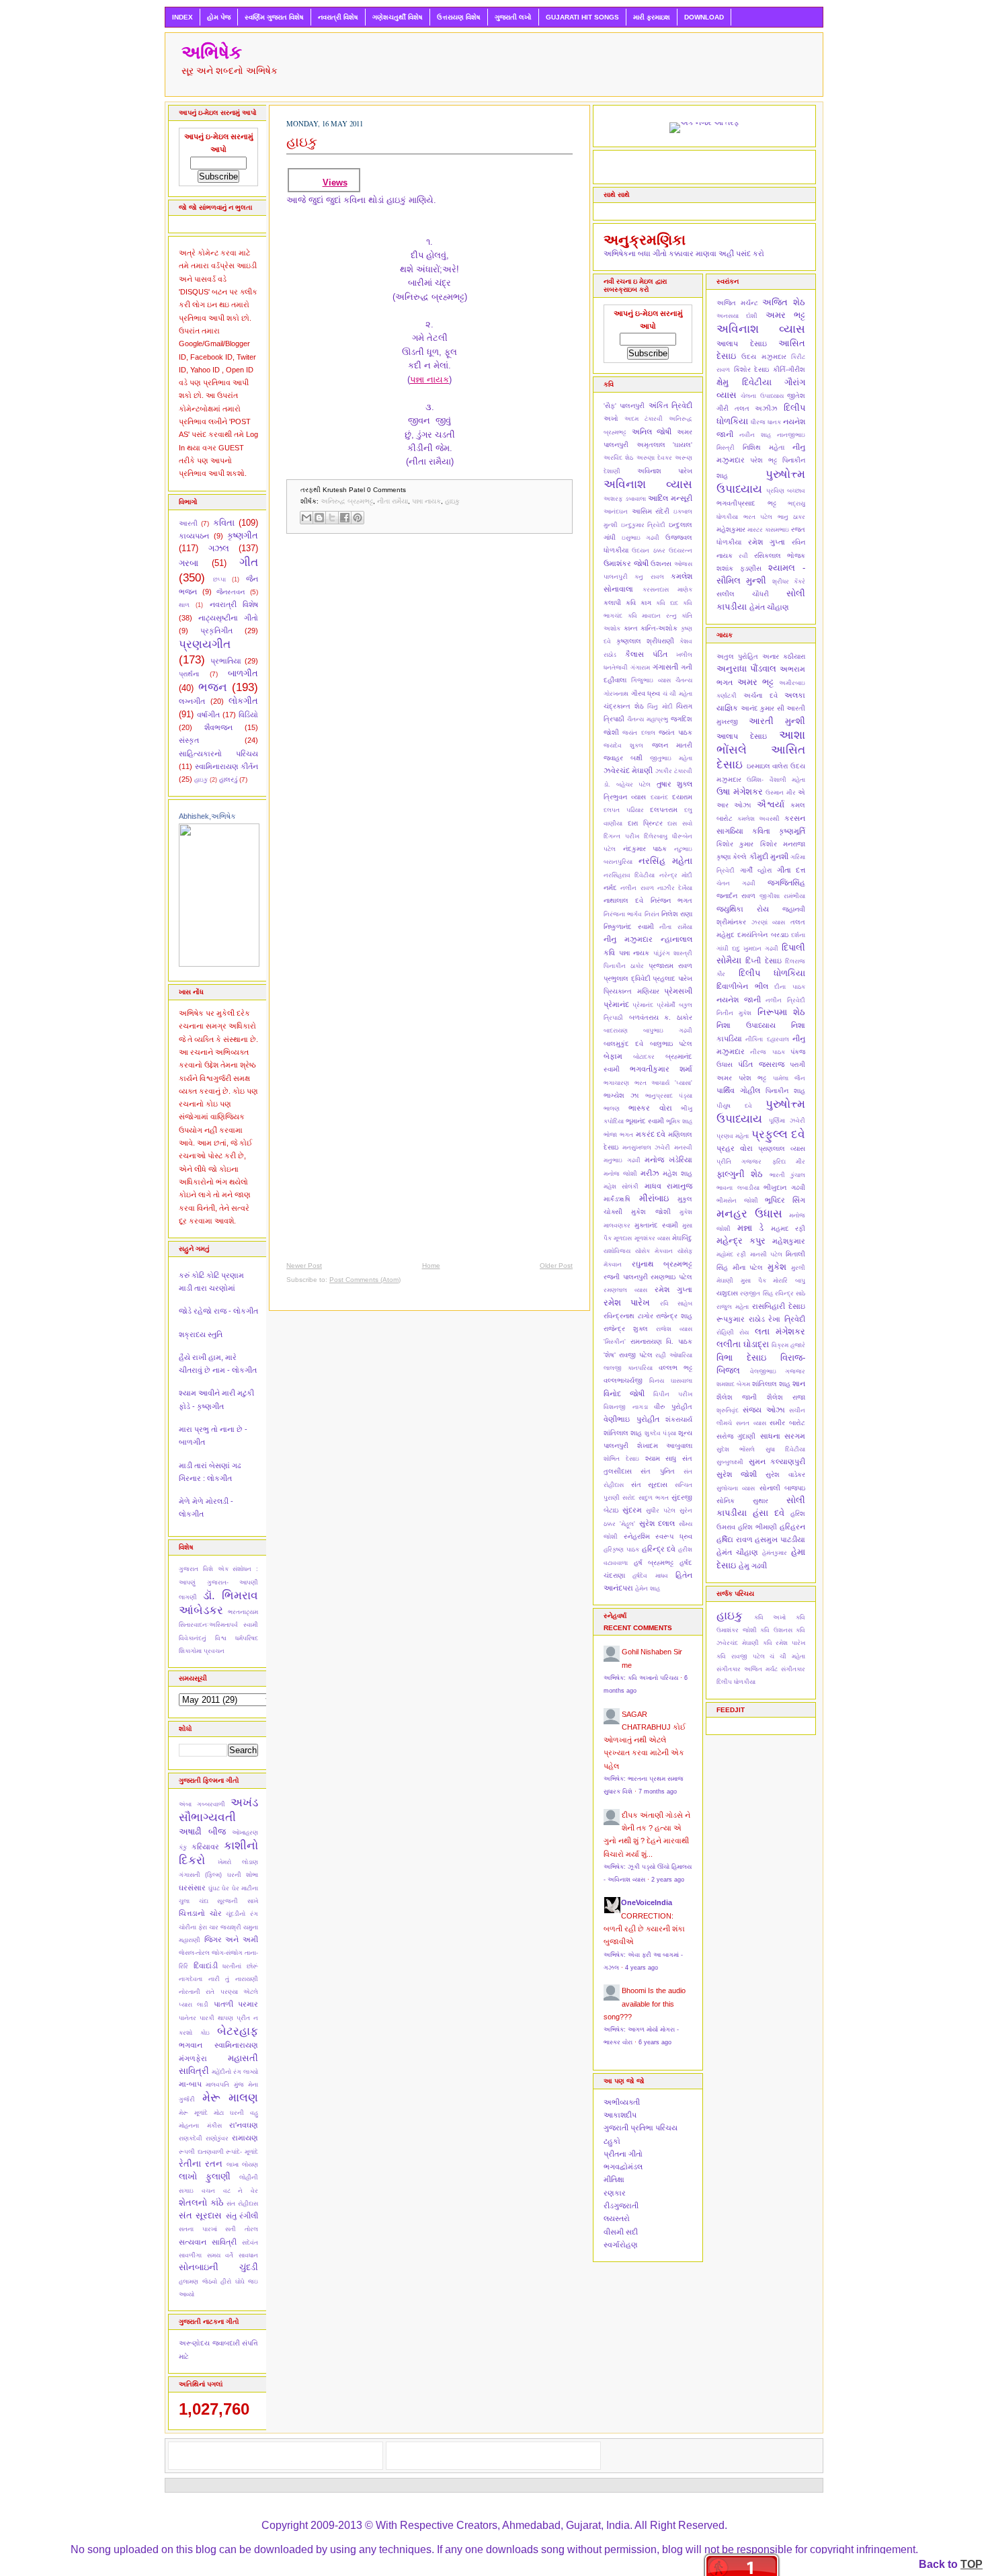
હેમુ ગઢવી (753, 1566)
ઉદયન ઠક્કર (648, 551)
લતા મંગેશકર (780, 1331)
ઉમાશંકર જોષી (626, 563)
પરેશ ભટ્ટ (764, 460)
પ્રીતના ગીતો (623, 2154)
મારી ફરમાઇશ (652, 17)
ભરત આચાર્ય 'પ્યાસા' (663, 1083)
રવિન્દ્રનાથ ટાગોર (628, 1316)
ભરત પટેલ (758, 517)
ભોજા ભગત (618, 1135)
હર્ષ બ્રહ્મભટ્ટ (654, 1563)
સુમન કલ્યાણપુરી (777, 1461)
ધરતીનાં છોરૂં (240, 1966)
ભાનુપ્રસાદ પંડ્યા (669, 1096)
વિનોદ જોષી (624, 1394)
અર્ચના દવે (760, 695)
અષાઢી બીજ (202, 1832)
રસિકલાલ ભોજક (780, 556)
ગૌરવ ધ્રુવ (646, 693)
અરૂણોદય (194, 2343)
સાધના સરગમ (783, 1436)
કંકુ (183, 1847)
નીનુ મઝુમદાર (628, 939)
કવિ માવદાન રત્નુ (652, 616)
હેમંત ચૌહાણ (769, 607)
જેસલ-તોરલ (194, 1953)
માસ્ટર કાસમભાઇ (768, 530)
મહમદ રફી (788, 1229)
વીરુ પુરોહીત (673, 1407)
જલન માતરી (672, 745)
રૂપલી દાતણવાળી (201, 2152)
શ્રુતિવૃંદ (728, 1410)
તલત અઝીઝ (756, 408)
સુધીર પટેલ (661, 1511)
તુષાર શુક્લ (675, 784)
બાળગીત (243, 673)
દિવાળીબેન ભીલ (742, 986)
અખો (611, 418)
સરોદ (629, 1498)
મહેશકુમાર (731, 529)
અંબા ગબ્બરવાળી (202, 1804)
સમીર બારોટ (787, 1423)
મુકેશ (777, 1267)
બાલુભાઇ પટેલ (671, 1044)
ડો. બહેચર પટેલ (627, 784)
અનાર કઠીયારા (784, 656)
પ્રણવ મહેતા (733, 1136)
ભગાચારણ (616, 1083)
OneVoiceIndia (647, 1902)
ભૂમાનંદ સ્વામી (645, 1121)
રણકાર (615, 2193)
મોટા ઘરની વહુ (236, 2113)
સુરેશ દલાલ (657, 1523)
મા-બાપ (190, 2084)
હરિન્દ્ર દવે (659, 1549)
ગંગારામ (640, 668)
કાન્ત (631, 628)
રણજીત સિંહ (756, 1293)
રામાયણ (245, 2138)
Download (704, 17)
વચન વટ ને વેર (230, 2191)
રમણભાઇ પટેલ (671, 1277)
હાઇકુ (201, 780)
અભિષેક (212, 52)
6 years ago (655, 2042)
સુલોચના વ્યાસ (736, 1488)
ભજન (213, 687)
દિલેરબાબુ (656, 836)
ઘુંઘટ (214, 1888)
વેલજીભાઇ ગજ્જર (778, 1371)
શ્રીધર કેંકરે (789, 581)
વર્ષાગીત (208, 715)
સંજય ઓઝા (764, 1410)
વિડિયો (248, 715)
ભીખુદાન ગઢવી (784, 1188)
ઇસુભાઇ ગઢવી (641, 538)
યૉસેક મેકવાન (654, 1251)
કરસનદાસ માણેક (668, 590)
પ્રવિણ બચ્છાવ (786, 491)
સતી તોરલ (242, 2229)
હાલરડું (228, 779)
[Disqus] (429, 719)
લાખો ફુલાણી (205, 2176)
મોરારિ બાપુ (789, 1281)
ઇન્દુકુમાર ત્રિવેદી (644, 525)
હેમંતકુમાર (775, 1553)
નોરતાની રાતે (197, 1992)
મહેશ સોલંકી (621, 1186)
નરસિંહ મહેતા (665, 861)
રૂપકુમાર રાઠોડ (741, 1319)
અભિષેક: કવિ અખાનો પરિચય (641, 1678)
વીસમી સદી (621, 2232)
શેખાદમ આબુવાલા (665, 1446)
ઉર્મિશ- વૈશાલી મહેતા (776, 780)
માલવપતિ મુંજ (224, 2085)
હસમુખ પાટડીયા (780, 1539)
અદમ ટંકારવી (644, 419)
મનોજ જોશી (620, 1174)
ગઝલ (219, 548)
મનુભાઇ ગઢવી (622, 1160)
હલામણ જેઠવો (198, 2282)
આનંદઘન (616, 512)
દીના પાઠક (790, 987)
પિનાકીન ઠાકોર (624, 966)
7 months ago (658, 1792)
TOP (972, 2564)
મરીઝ (650, 1173)
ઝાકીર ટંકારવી (674, 771)
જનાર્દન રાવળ (736, 896)
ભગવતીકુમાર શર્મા (661, 1069)
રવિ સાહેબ (676, 1303)
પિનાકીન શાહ (785, 1091)
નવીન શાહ (755, 435)
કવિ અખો (770, 1617)
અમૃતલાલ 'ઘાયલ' (665, 445)
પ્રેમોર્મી (666, 1005)
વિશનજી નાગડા (626, 1407)
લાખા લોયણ (242, 2165)
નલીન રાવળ (637, 888)
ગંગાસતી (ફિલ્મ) (200, 1875)
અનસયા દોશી (737, 316)
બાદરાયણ (616, 1031)
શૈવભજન (218, 727)
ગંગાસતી (665, 667)
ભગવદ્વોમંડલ (623, 2167)
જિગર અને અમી (231, 1939)
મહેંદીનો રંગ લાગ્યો (235, 2072)
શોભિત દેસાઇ (621, 1459)
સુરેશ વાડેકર (785, 1475)
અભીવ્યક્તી (622, 2102)
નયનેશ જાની (739, 1000)
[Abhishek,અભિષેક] (219, 964)
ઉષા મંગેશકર (740, 792)
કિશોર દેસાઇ (752, 369)
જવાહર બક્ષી (623, 758)
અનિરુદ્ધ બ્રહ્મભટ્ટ (347, 501)
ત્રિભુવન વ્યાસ (625, 797)
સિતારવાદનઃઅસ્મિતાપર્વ (208, 1625)
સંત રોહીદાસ (242, 2204)
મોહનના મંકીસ (200, 2126)
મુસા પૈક (753, 1281)
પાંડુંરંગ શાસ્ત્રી (673, 953)
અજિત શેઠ (784, 302)
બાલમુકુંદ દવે (623, 1044)
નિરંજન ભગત (671, 900)
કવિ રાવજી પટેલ (741, 1656)
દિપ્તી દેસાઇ (763, 961)
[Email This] (306, 518)
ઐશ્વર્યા (771, 804)
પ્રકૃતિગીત (216, 631)
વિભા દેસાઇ (741, 1358)
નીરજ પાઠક (767, 1052)
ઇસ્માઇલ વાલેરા (768, 766)
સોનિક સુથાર (742, 1501)
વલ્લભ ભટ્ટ (675, 1368)
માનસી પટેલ (766, 1254)
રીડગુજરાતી (621, 2206)
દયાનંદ (659, 797)
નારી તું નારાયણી (233, 1979)
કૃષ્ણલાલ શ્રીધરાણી (645, 641)
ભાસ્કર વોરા (650, 1108)
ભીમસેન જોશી (737, 1201)
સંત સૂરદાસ (200, 2215)
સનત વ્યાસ (751, 1423)
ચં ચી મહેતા (677, 694)
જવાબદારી (226, 2343)
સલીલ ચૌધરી (743, 594)
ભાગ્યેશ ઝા (621, 1095)
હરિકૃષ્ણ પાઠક (621, 1549)
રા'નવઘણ (244, 2125)
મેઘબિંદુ (682, 1238)
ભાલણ (612, 1109)
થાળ (184, 605)
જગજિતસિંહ (786, 883)
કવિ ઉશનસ (776, 1630)
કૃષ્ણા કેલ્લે (732, 857)
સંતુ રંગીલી (242, 2216)
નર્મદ (610, 888)
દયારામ (682, 797)
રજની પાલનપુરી (626, 1277)
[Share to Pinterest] (358, 518)
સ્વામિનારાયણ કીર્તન (227, 766)
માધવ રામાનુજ (668, 1186)
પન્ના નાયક (429, 379)
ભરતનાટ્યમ (243, 1612)
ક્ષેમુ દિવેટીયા (744, 382)
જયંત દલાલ (639, 733)
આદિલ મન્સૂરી (670, 498)
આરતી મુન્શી (777, 721)
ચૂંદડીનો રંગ (242, 1914)
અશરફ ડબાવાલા (625, 499)
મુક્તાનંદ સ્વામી (656, 1225)
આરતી (188, 523)
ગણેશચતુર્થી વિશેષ (398, 17)
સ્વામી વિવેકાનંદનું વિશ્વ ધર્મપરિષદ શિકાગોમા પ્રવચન (218, 1638)
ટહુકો (612, 2141)
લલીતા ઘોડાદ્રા (743, 1344)
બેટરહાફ (238, 2031)
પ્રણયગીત (205, 644)
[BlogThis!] (319, 518)
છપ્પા (219, 579)
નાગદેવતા (191, 1979)
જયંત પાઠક (675, 732)
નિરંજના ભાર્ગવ (623, 914)
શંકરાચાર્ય (679, 1419)
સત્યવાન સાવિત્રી (208, 2242)
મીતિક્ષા (614, 2179)
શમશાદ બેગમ (733, 1384)
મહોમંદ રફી (731, 1254)
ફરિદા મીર (789, 1162)
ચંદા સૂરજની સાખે (229, 1901)
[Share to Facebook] (345, 518)
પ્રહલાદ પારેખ (672, 978)
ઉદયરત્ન (681, 551)
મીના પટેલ (748, 1267)
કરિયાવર (205, 1847)
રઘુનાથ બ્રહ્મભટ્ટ (662, 1264)
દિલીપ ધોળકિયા (772, 973)
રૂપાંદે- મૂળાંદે (242, 2152)
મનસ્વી (683, 1148)
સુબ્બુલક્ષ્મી (730, 1462)
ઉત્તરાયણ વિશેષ (459, 17)
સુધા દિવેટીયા (785, 1449)
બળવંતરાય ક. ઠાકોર (661, 1017)
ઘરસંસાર (192, 1888)
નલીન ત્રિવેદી (785, 1000)
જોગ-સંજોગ (227, 1953)
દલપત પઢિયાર (624, 810)
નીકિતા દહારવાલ (767, 1039)
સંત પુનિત (657, 1471)
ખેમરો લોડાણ (238, 1862)
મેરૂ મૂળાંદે (193, 2113)
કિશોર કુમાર (735, 844)
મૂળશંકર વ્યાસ (652, 1238)
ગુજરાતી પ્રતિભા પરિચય (641, 2128)
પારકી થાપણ (216, 2018)
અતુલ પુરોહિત (737, 656)
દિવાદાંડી (206, 1966)
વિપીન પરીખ (673, 1394)
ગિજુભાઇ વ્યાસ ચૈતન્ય (662, 680)
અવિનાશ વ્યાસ (648, 484)
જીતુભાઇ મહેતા (671, 758)
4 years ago (642, 1968)
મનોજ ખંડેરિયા (668, 1160)
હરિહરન (792, 1527)
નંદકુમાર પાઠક (645, 849)
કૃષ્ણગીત (243, 535)
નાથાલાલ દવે (623, 900)
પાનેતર (188, 2018)
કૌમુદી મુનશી (769, 856)
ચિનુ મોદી (660, 707)
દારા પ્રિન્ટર (645, 823)
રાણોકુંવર (217, 2138)
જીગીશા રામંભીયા (782, 896)
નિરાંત (652, 914)
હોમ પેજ (219, 17)
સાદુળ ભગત (654, 1498)
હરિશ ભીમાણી (757, 1527)
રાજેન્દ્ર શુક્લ (626, 1329)
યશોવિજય (617, 1251)
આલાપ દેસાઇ (742, 344)
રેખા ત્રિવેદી (787, 1319)
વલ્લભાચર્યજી (623, 1380)
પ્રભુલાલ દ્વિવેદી (627, 978)
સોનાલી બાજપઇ (782, 1488)
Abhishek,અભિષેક (207, 816)
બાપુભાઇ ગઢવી (668, 1031)
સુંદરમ (632, 1510)
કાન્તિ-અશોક (659, 628)
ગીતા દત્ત (791, 870)
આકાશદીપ (620, 2115)
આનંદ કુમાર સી (763, 708)
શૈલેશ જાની (737, 1397)
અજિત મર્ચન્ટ (737, 303)
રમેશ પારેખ (627, 1302)
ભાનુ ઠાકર (792, 517)
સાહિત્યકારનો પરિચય (218, 754)
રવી (743, 556)
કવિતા (224, 523)
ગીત (249, 562)
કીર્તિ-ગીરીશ (789, 369)
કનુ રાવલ (649, 577)
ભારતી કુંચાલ (787, 1175)
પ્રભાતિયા (226, 661)
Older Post (556, 1265)
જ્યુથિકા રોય (743, 909)
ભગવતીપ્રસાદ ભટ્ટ (746, 503)
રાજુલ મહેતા (733, 1307)
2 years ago (668, 1880)
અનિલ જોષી (652, 432)
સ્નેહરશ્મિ (637, 1536)
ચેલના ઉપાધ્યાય (762, 396)
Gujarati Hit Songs (582, 17)
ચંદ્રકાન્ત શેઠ (624, 706)
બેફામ (613, 1056)
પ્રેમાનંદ (643, 1005)
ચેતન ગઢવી (736, 883)
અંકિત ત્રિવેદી (670, 405)
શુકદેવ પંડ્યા (660, 1433)
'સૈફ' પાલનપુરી (624, 406)
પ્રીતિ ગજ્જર (739, 1162)
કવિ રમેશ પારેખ (784, 1643)
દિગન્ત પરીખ (621, 836)
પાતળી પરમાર (236, 2004)
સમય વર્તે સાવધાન (233, 2255)
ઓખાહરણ (245, 1833)
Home (431, 1265)
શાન (799, 1383)
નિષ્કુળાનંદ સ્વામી (629, 927)
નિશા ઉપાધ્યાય (746, 1025)
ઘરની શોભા (243, 1875)
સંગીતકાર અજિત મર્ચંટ (747, 1669)
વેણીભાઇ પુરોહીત (631, 1419)
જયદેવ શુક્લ (623, 746)
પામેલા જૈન (789, 1078)
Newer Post (304, 1265)
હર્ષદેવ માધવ (650, 1576)
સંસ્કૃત (189, 740)
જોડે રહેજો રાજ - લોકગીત (218, 1311)
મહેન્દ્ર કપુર (741, 1241)
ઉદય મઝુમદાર (764, 357)
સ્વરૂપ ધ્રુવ (674, 1536)
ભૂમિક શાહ (679, 1121)
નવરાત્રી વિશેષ (338, 17)
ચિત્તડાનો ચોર (200, 1913)
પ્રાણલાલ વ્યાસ (782, 1149)
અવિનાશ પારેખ (665, 471)
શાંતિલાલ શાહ (623, 1433)
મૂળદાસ (623, 1238)
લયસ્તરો (617, 2218)
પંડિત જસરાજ (761, 1064)
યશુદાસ (727, 1293)
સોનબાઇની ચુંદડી (218, 2267)
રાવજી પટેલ (636, 1355)
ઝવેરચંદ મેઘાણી (628, 770)
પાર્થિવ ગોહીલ (738, 1090)
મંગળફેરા (193, 2058)
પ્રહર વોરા (735, 1148)
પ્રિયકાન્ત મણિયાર (631, 991)
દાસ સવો (680, 823)
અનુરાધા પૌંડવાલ (746, 669)
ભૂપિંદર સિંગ (785, 1200)
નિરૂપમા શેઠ (781, 1012)
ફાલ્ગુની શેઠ (740, 1174)
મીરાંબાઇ (654, 1198)
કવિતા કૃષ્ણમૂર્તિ (779, 831)
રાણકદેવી (191, 2138)
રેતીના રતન (201, 2164)
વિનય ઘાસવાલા (671, 1381)
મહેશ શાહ (677, 1173)
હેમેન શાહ (648, 1588)
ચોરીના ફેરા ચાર (199, 1927)
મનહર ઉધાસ (749, 1213)
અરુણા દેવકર (654, 458)
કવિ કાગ (639, 603)
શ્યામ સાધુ (661, 1458)
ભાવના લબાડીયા (738, 1188)
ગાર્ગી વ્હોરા (756, 870)
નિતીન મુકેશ (734, 1013)
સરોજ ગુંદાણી (736, 1436)
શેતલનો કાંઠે (201, 2203)
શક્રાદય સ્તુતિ (201, 1334)
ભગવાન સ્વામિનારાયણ (218, 2045)
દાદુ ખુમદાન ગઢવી (755, 949)
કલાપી (612, 603)
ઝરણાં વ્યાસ (769, 922)
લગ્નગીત (192, 701)
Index (182, 17)
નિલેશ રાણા (677, 914)
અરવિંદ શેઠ (618, 458)
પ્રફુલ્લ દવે (778, 1134)
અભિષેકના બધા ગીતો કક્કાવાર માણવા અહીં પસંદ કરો (684, 253)
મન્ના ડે (751, 1228)
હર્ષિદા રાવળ (735, 1539)
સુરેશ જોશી (737, 1474)
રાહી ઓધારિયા (674, 1355)
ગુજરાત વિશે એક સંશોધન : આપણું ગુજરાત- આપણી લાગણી (218, 1583)
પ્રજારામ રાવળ (670, 966)
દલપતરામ (664, 810)
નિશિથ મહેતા (764, 447)
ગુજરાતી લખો (513, 17)
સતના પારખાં (198, 2229)
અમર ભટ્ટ (785, 315)
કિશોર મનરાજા (783, 844)
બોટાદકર (644, 1057)
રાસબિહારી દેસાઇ (779, 1306)
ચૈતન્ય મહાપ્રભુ (648, 719)
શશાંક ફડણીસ (739, 568)
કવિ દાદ (667, 603)
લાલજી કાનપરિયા (628, 1368)
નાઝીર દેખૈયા (675, 888)
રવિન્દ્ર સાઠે (790, 1293)
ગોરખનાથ (616, 694)
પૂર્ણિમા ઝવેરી (787, 1121)
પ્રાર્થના (189, 674)
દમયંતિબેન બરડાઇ (763, 935)
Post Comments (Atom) (365, 1280)
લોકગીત (243, 701)
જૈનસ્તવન (231, 592)
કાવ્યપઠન (194, 536)
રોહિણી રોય (733, 1332)
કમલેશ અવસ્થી (759, 819)
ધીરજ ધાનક (766, 422)
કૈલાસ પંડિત (646, 654)
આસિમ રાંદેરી (651, 511)
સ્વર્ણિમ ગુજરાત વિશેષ (274, 17)
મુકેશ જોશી (651, 1212)
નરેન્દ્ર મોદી (676, 875)
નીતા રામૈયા (393, 501)
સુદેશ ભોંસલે (736, 1449)
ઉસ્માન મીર (781, 793)
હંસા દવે (769, 1513)
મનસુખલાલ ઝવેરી (647, 1148)
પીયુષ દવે (734, 1106)
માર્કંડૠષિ (617, 1199)
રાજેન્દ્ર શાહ (674, 1316)
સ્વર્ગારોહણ (621, 2245)
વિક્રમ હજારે (788, 1345)
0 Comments (386, 490)
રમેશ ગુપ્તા (673, 1289)
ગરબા (189, 563)
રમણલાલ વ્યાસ (625, 1290)
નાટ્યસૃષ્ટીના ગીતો (228, 618)
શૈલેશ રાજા (786, 1397)
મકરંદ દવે (651, 1134)
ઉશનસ (661, 564)
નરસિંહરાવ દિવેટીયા (629, 875)
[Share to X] (332, 518)
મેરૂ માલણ (231, 2097)
